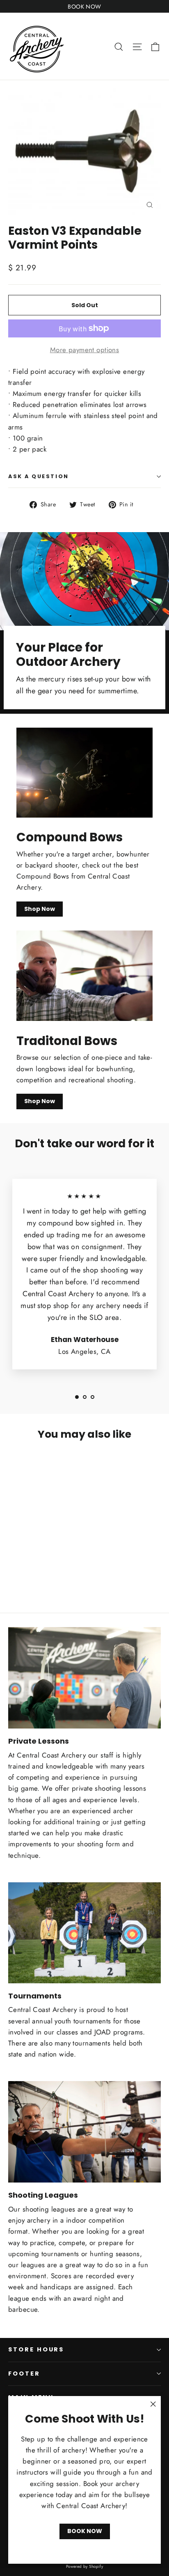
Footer (24, 2374)
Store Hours (36, 2349)
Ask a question (39, 476)
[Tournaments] (84, 1933)
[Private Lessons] (84, 1678)
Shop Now (40, 909)
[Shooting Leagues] (84, 2132)
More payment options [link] (85, 350)
